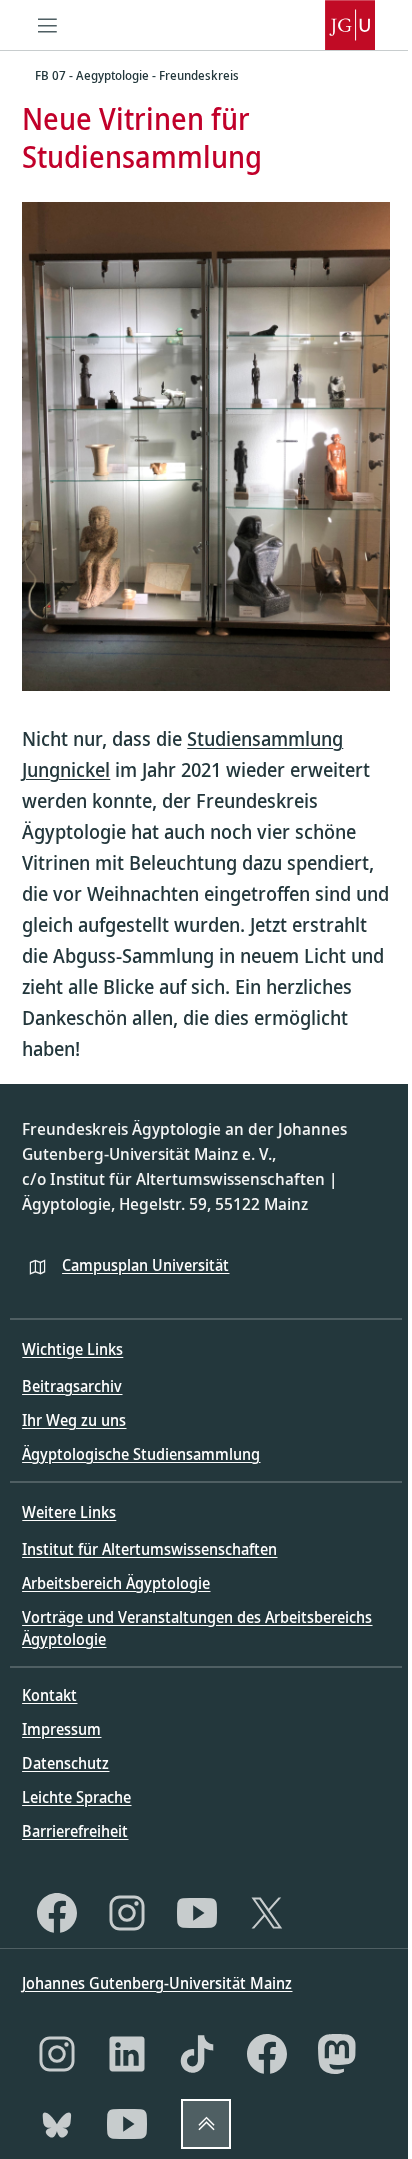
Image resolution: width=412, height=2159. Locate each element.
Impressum (61, 1729)
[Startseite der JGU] (350, 25)
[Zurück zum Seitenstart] (206, 2124)
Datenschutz (65, 1763)
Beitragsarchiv (72, 1386)
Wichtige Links (72, 1349)
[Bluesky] (57, 2124)
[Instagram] (127, 1913)
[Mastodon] (337, 2054)
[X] (267, 1913)
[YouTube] (197, 1913)
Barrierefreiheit (75, 1831)
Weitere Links (69, 1512)
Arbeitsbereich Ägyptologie (116, 1583)
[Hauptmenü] (47, 25)
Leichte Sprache (76, 1797)
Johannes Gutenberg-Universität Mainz (157, 1983)
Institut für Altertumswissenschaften (149, 1549)
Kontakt (49, 1695)
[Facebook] (57, 1913)
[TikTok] (197, 2054)
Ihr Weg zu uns (74, 1420)
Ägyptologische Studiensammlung (141, 1454)
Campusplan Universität (145, 1265)
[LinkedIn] (127, 2054)
